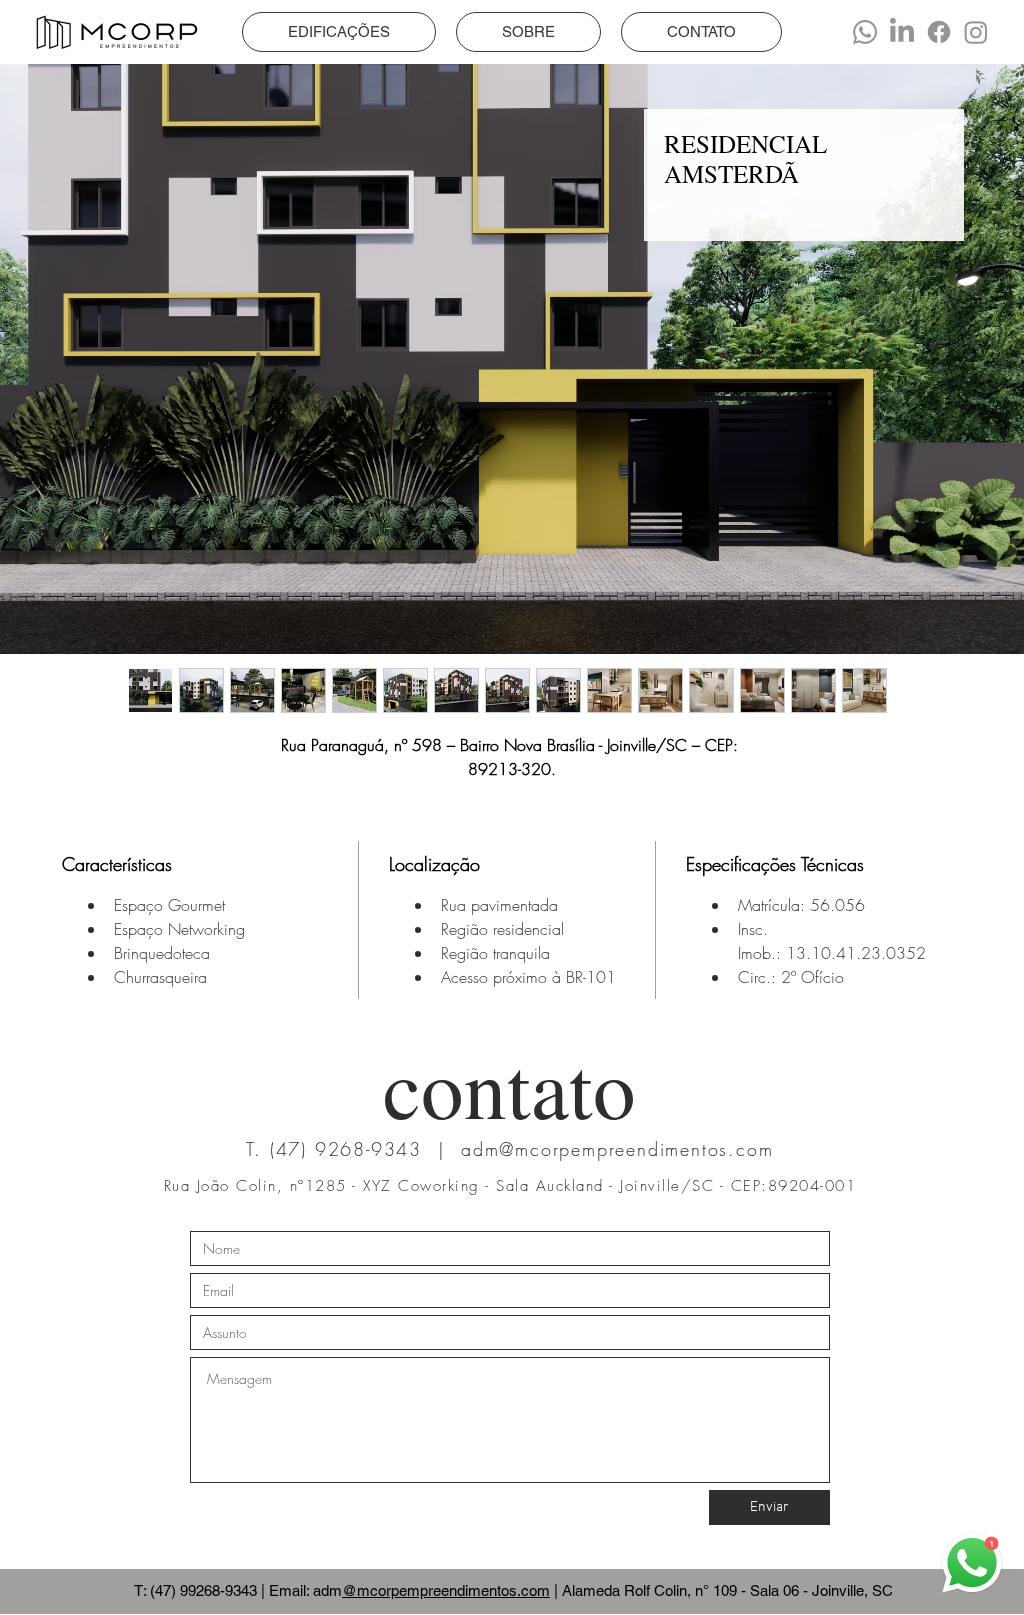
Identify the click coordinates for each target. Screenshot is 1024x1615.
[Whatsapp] (865, 32)
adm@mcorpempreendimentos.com (617, 1149)
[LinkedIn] (902, 32)
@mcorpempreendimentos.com (446, 1590)
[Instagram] (976, 32)
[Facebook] (939, 32)
